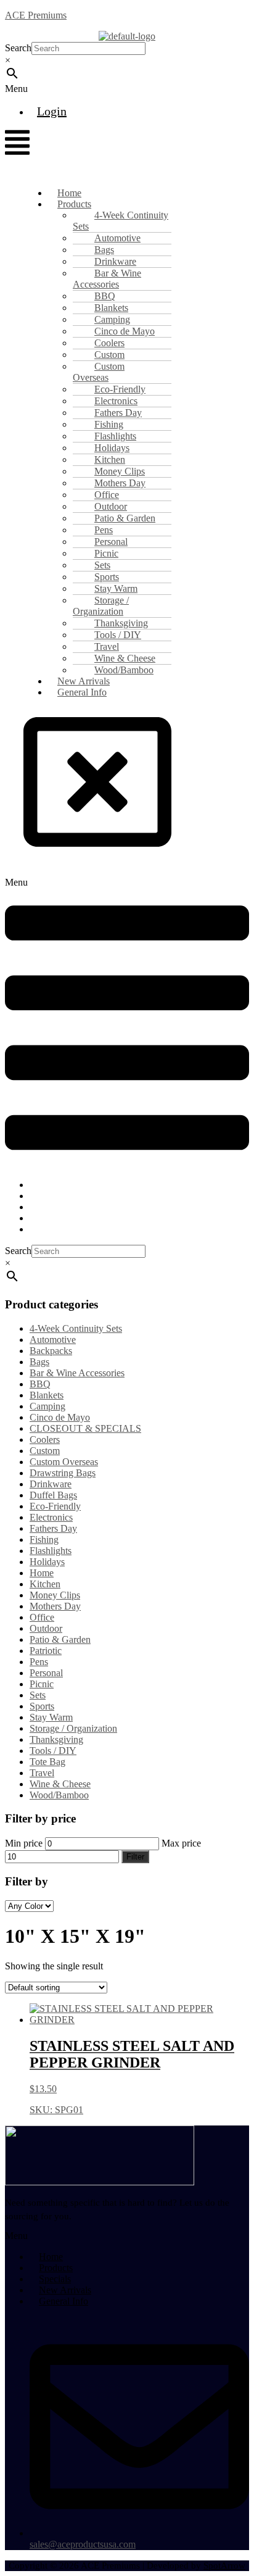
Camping (47, 1406)
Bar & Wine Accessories (107, 279)
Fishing (44, 1539)
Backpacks (51, 1351)
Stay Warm (51, 1717)
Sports (42, 1706)
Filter (135, 1857)
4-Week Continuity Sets (121, 221)
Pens (39, 1662)
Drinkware (51, 1484)
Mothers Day (55, 1606)
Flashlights (51, 1551)
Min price (24, 1843)
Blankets (47, 1395)
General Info (82, 692)
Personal (46, 1673)
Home (42, 1573)
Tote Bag (47, 1762)
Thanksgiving (56, 1739)
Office (42, 1617)
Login (52, 111)
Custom (45, 1451)
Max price (181, 1843)
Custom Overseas (99, 372)
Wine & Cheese (60, 1784)
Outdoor (46, 1628)
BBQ (40, 1384)
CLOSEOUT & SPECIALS (85, 1428)
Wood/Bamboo (59, 1795)
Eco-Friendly (55, 1506)
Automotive (53, 1340)
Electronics (51, 1517)
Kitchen (45, 1584)
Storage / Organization (101, 606)
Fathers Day (53, 1528)
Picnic (42, 1684)
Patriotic (46, 1651)
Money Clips (55, 1595)
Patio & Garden (60, 1639)
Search (18, 48)
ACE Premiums (36, 15)
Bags (39, 1362)
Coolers (45, 1440)
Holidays (47, 1562)
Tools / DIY (53, 1751)
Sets (38, 1695)
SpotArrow (224, 2566)
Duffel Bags (53, 1495)
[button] (36, 89)
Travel (42, 1773)
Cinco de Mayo (60, 1417)
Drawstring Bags (63, 1473)
